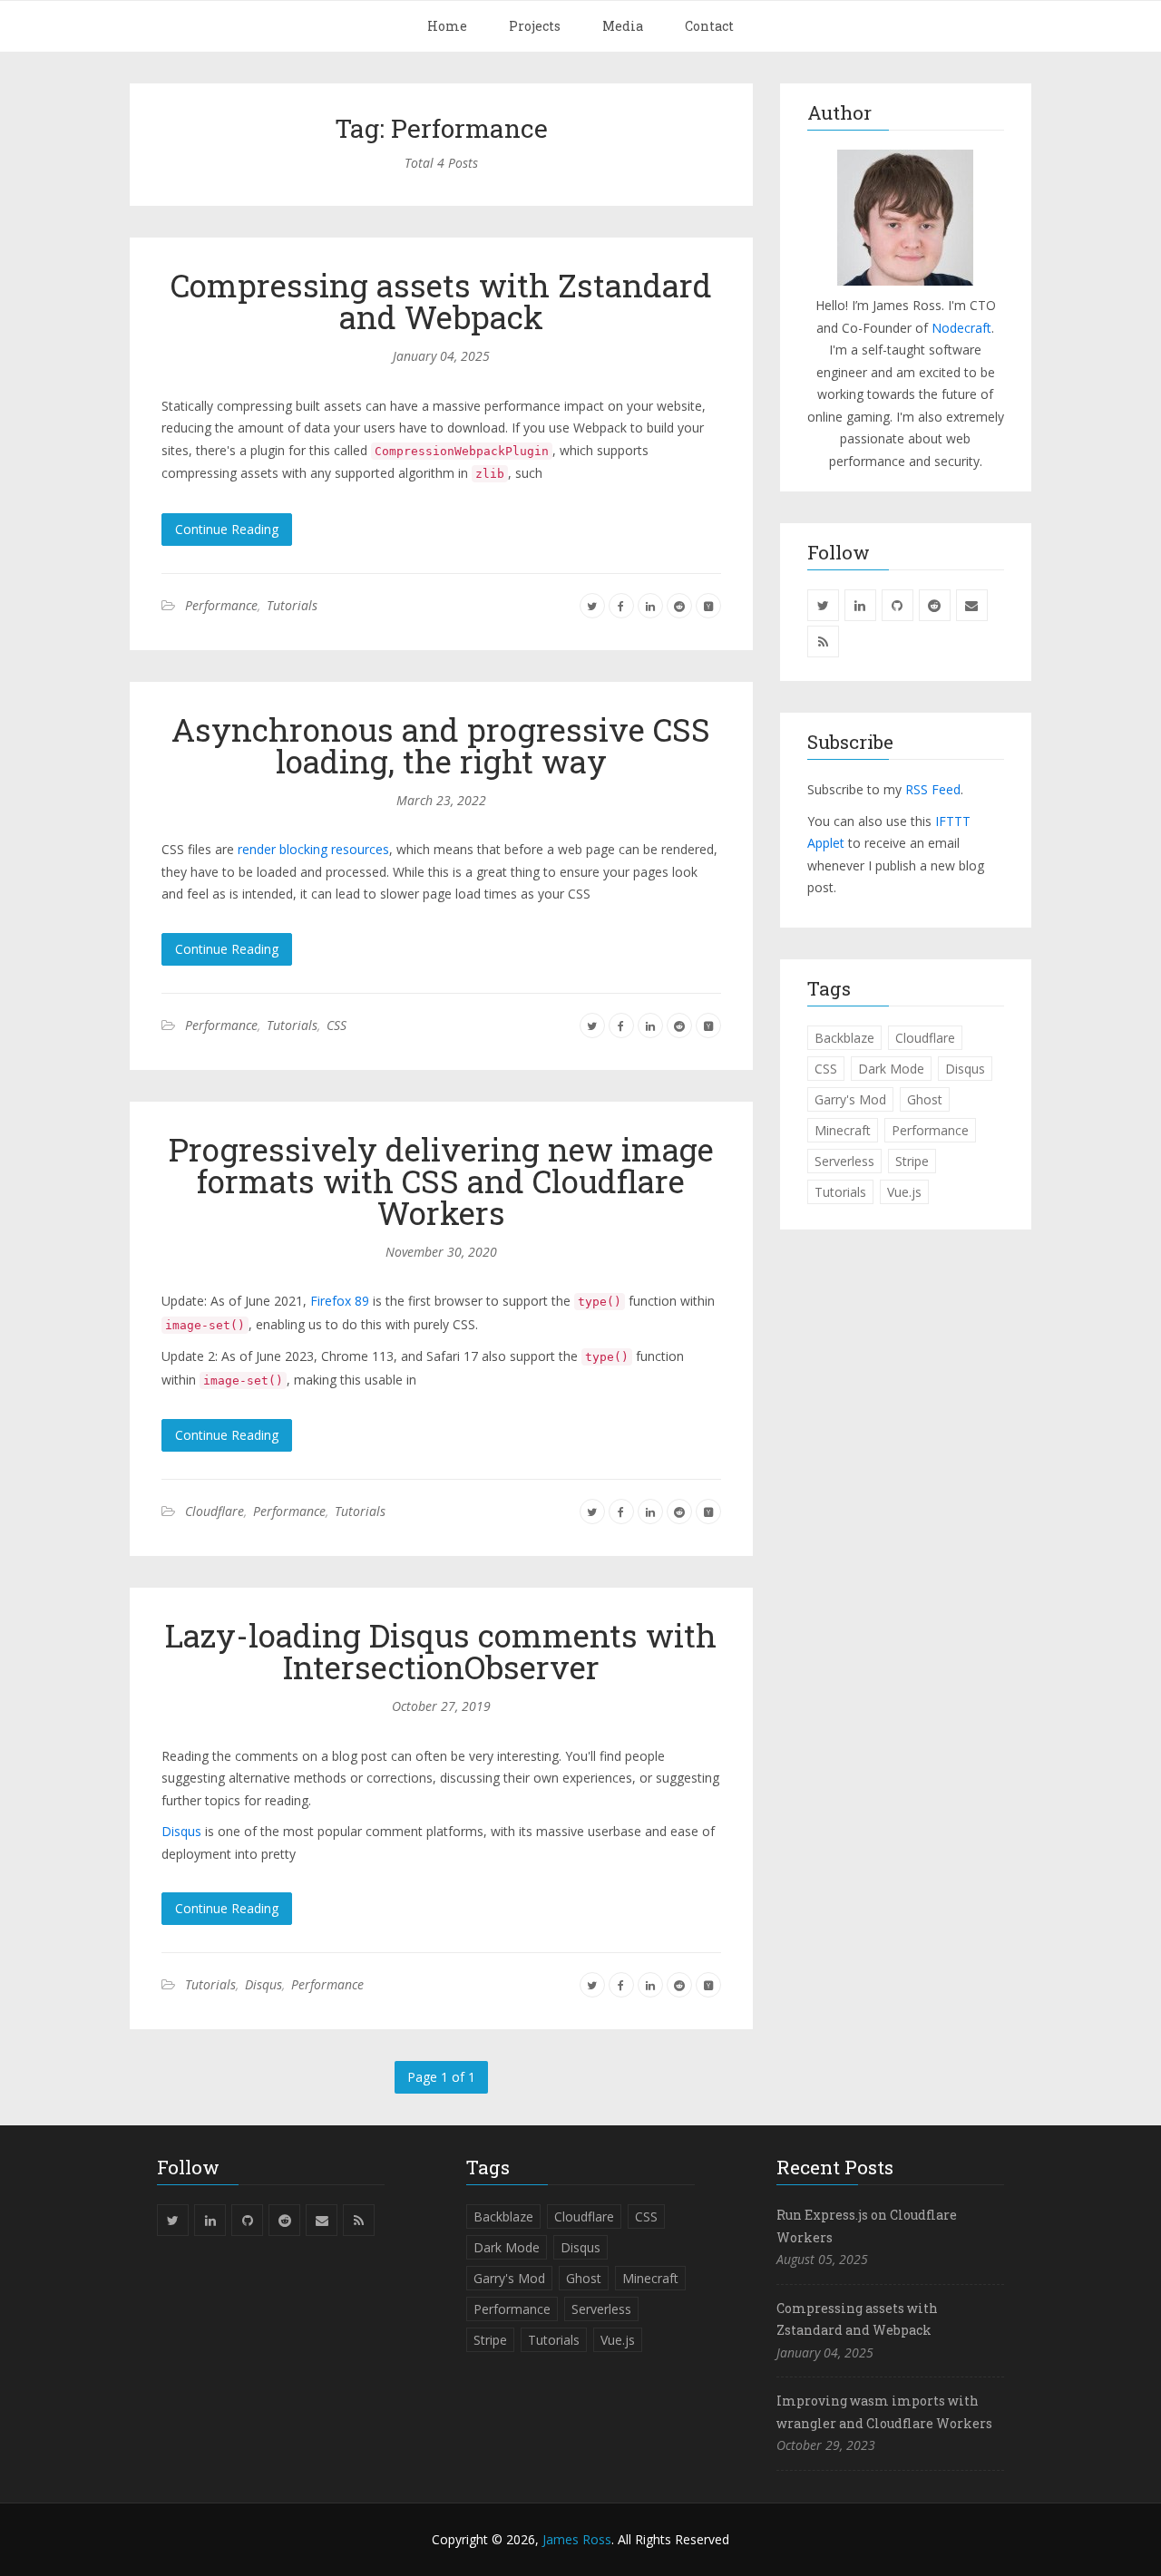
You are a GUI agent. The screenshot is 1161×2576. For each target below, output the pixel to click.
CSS (337, 1025)
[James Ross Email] (972, 605)
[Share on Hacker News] (708, 605)
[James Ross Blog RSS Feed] (823, 642)
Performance (221, 605)
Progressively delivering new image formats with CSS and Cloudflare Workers (441, 1181)
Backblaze (844, 1038)
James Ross (577, 2539)
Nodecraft (961, 328)
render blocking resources (313, 849)
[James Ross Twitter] (823, 605)
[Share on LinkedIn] (650, 605)
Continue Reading (227, 529)
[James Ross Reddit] (935, 605)
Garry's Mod (850, 1099)
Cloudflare (215, 1511)
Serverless (844, 1161)
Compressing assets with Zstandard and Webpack (441, 301)
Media (623, 26)
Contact (709, 26)
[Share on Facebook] (621, 605)
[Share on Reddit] (679, 605)
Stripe (912, 1161)
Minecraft (843, 1130)
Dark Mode (891, 1069)
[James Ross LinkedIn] (860, 605)
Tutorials (292, 605)
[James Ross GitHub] (898, 605)
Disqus (181, 1831)
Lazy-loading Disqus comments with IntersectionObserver (441, 1651)
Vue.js (904, 1192)
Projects (535, 26)
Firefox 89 (340, 1301)
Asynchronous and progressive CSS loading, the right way (441, 745)
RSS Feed (933, 789)
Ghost (925, 1099)
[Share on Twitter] (592, 605)
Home (447, 26)
